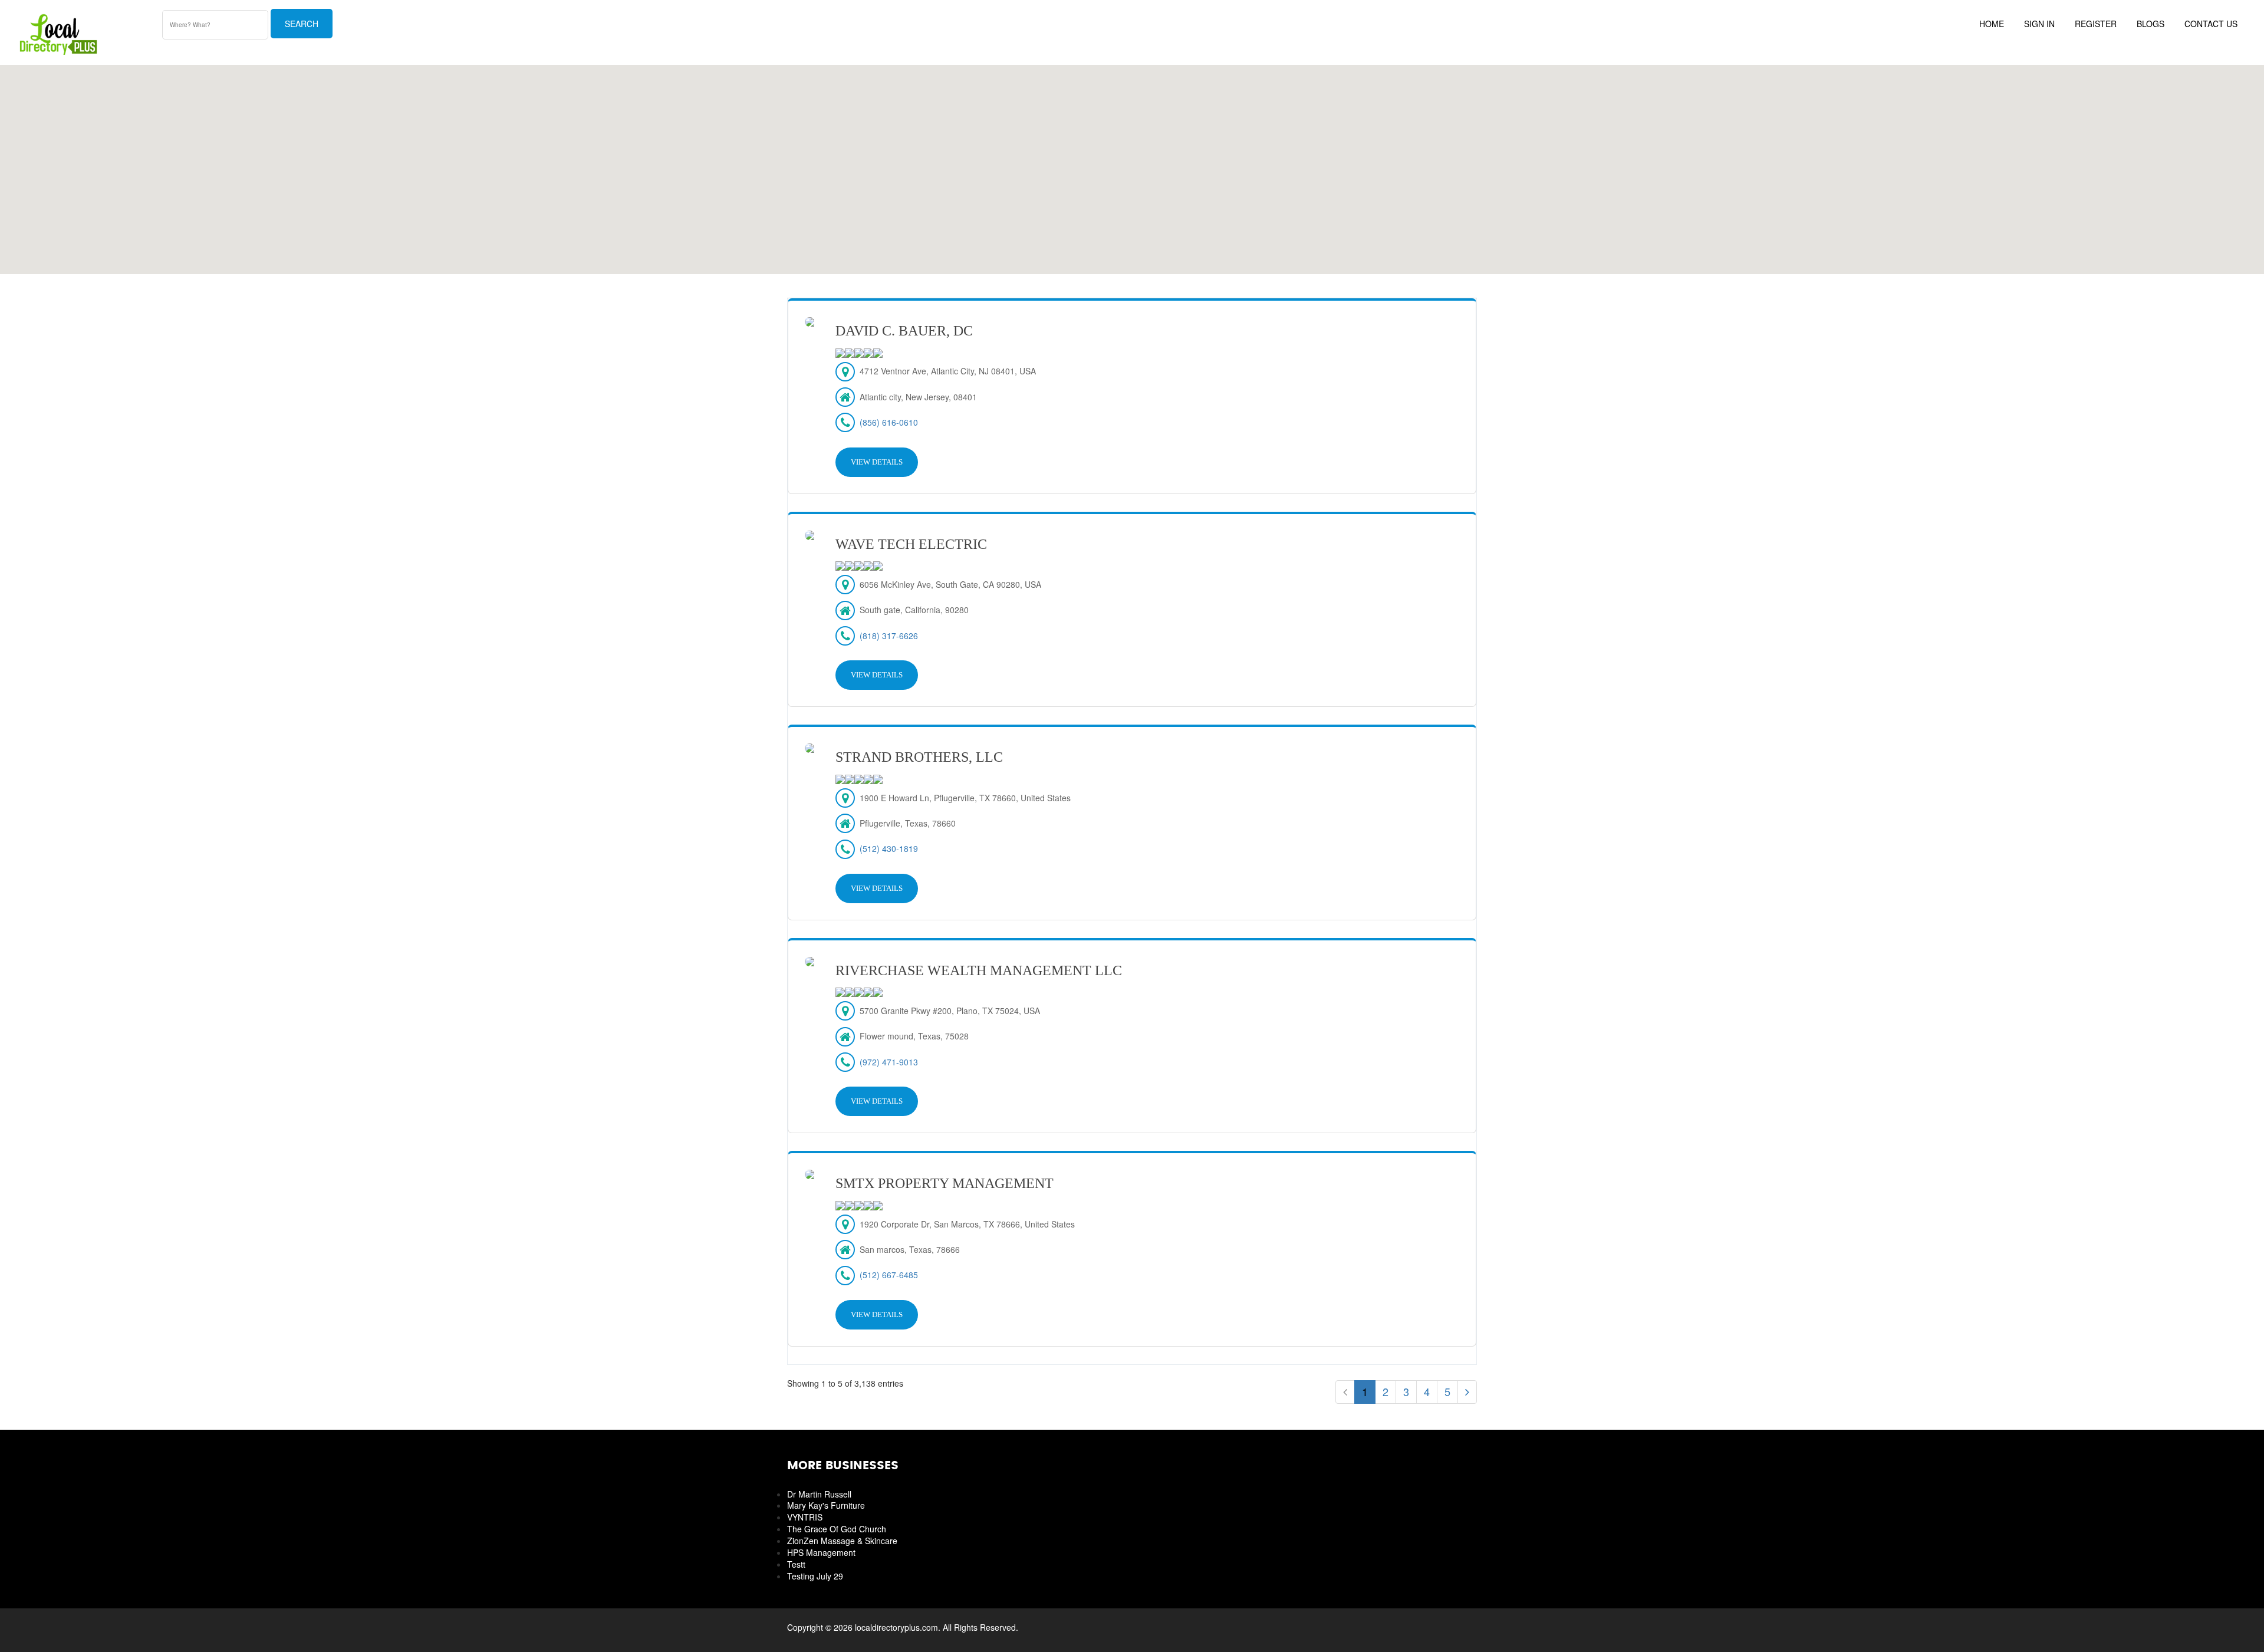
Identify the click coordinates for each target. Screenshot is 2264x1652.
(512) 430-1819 (889, 848)
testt (796, 1564)
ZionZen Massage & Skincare (842, 1541)
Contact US (2211, 24)
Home (1992, 24)
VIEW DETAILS (877, 462)
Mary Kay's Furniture (826, 1505)
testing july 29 (815, 1576)
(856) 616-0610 (889, 422)
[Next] (1467, 1392)
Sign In (2039, 24)
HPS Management (821, 1552)
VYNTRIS (805, 1517)
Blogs (2151, 24)
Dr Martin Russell (819, 1494)
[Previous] (1345, 1392)
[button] (1132, 163)
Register (2096, 24)
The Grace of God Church (837, 1529)
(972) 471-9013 (889, 1062)
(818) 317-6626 (889, 636)
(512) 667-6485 (889, 1275)
